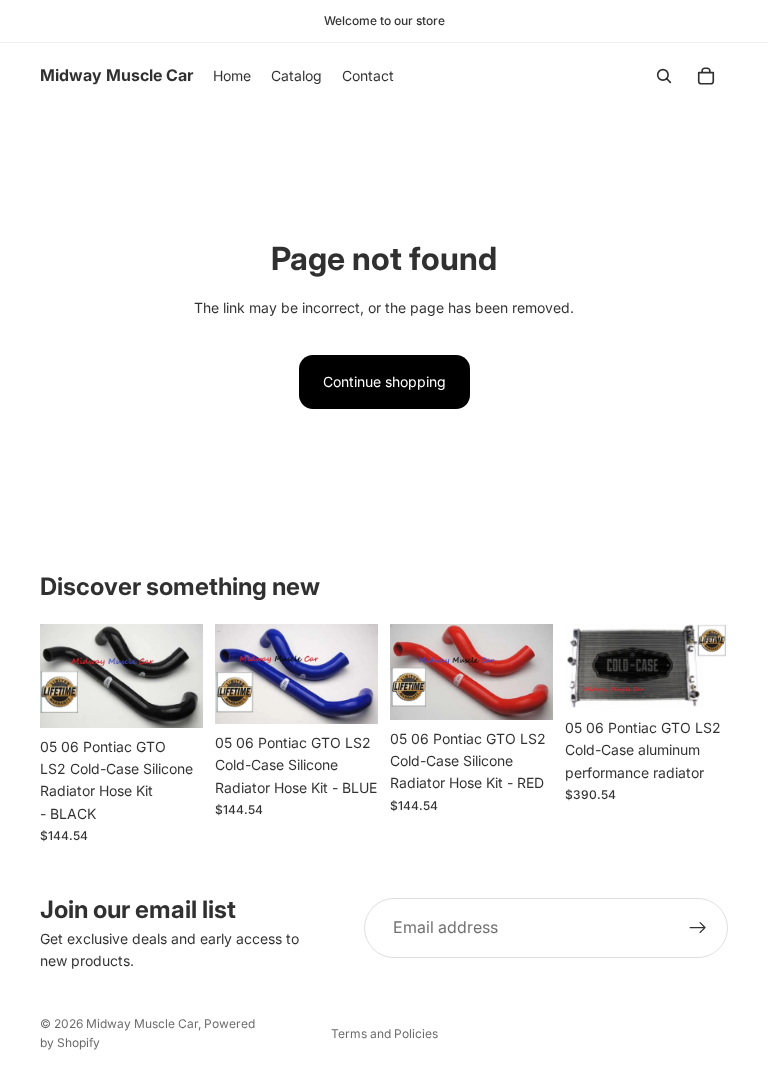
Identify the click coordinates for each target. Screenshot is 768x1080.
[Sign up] (698, 928)
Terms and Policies (384, 1033)
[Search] (664, 76)
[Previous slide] (587, 667)
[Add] (172, 697)
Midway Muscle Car (142, 1023)
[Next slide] (706, 667)
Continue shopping (384, 381)
